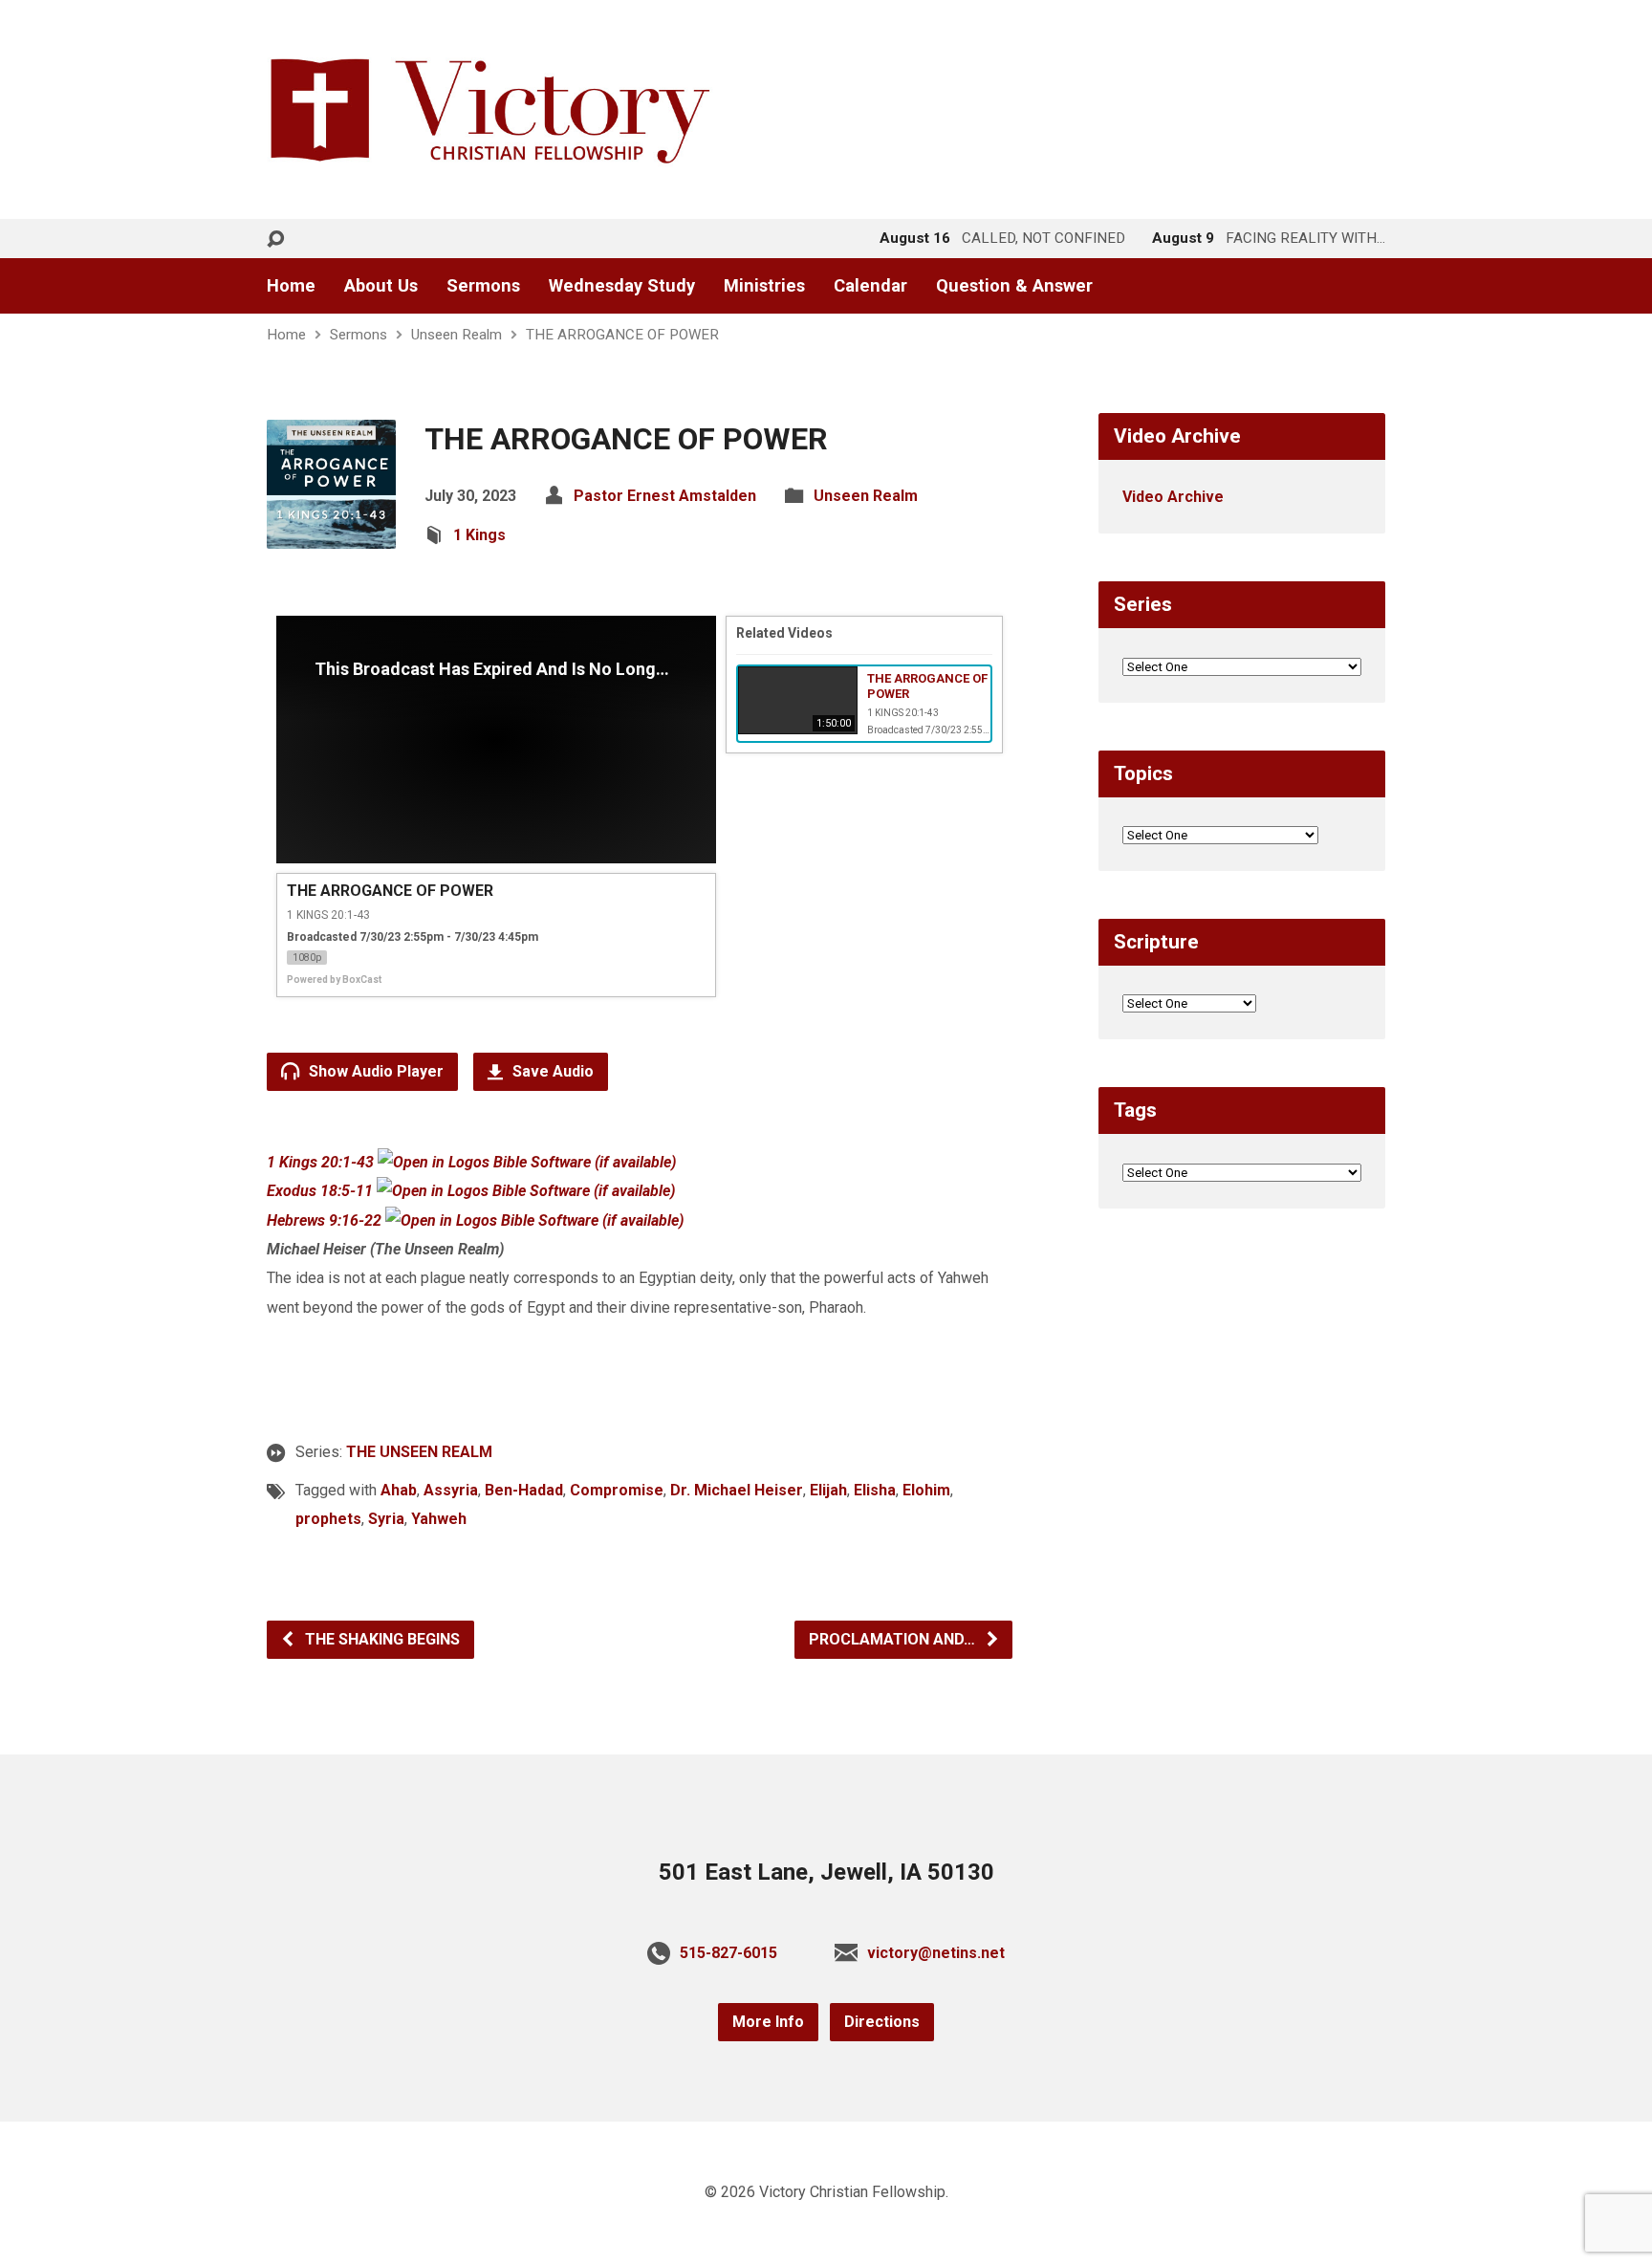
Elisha (875, 1490)
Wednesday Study (622, 286)
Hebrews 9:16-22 (324, 1220)
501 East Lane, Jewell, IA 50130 (826, 1872)
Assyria (451, 1490)
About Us (381, 286)
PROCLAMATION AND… (894, 1639)
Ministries (764, 286)
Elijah (828, 1490)
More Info (768, 2022)
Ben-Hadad (524, 1490)
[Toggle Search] (275, 240)
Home (291, 286)
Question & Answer (1014, 286)
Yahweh (439, 1519)
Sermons (483, 286)
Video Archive (1173, 497)
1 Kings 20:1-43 (320, 1162)
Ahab (399, 1490)
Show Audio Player (374, 1071)
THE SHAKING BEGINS (380, 1639)
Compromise (617, 1490)
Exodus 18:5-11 (320, 1191)
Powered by (334, 980)
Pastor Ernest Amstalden (665, 496)
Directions (882, 2022)
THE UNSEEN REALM (419, 1452)
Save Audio (551, 1071)
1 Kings (479, 535)
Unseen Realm (456, 335)
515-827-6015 (728, 1953)
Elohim (926, 1490)
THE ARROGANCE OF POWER (622, 335)
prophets (328, 1519)
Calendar (870, 286)
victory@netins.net (936, 1953)
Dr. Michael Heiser (737, 1490)
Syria (386, 1519)
